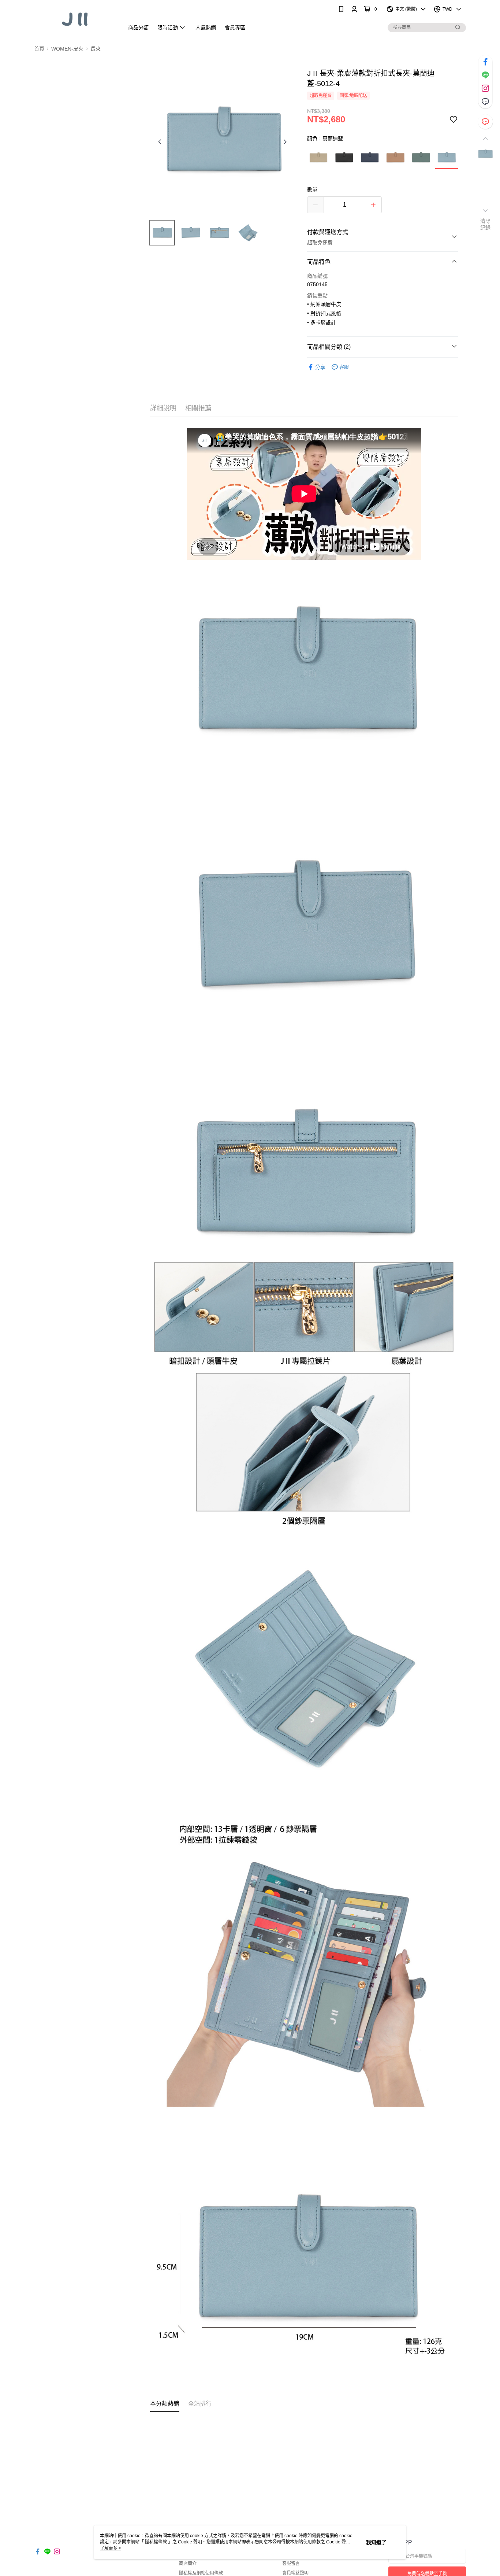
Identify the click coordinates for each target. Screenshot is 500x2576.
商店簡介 (188, 2564)
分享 (320, 367)
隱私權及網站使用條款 (201, 2573)
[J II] (75, 19)
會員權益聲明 (295, 2573)
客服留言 (291, 2564)
